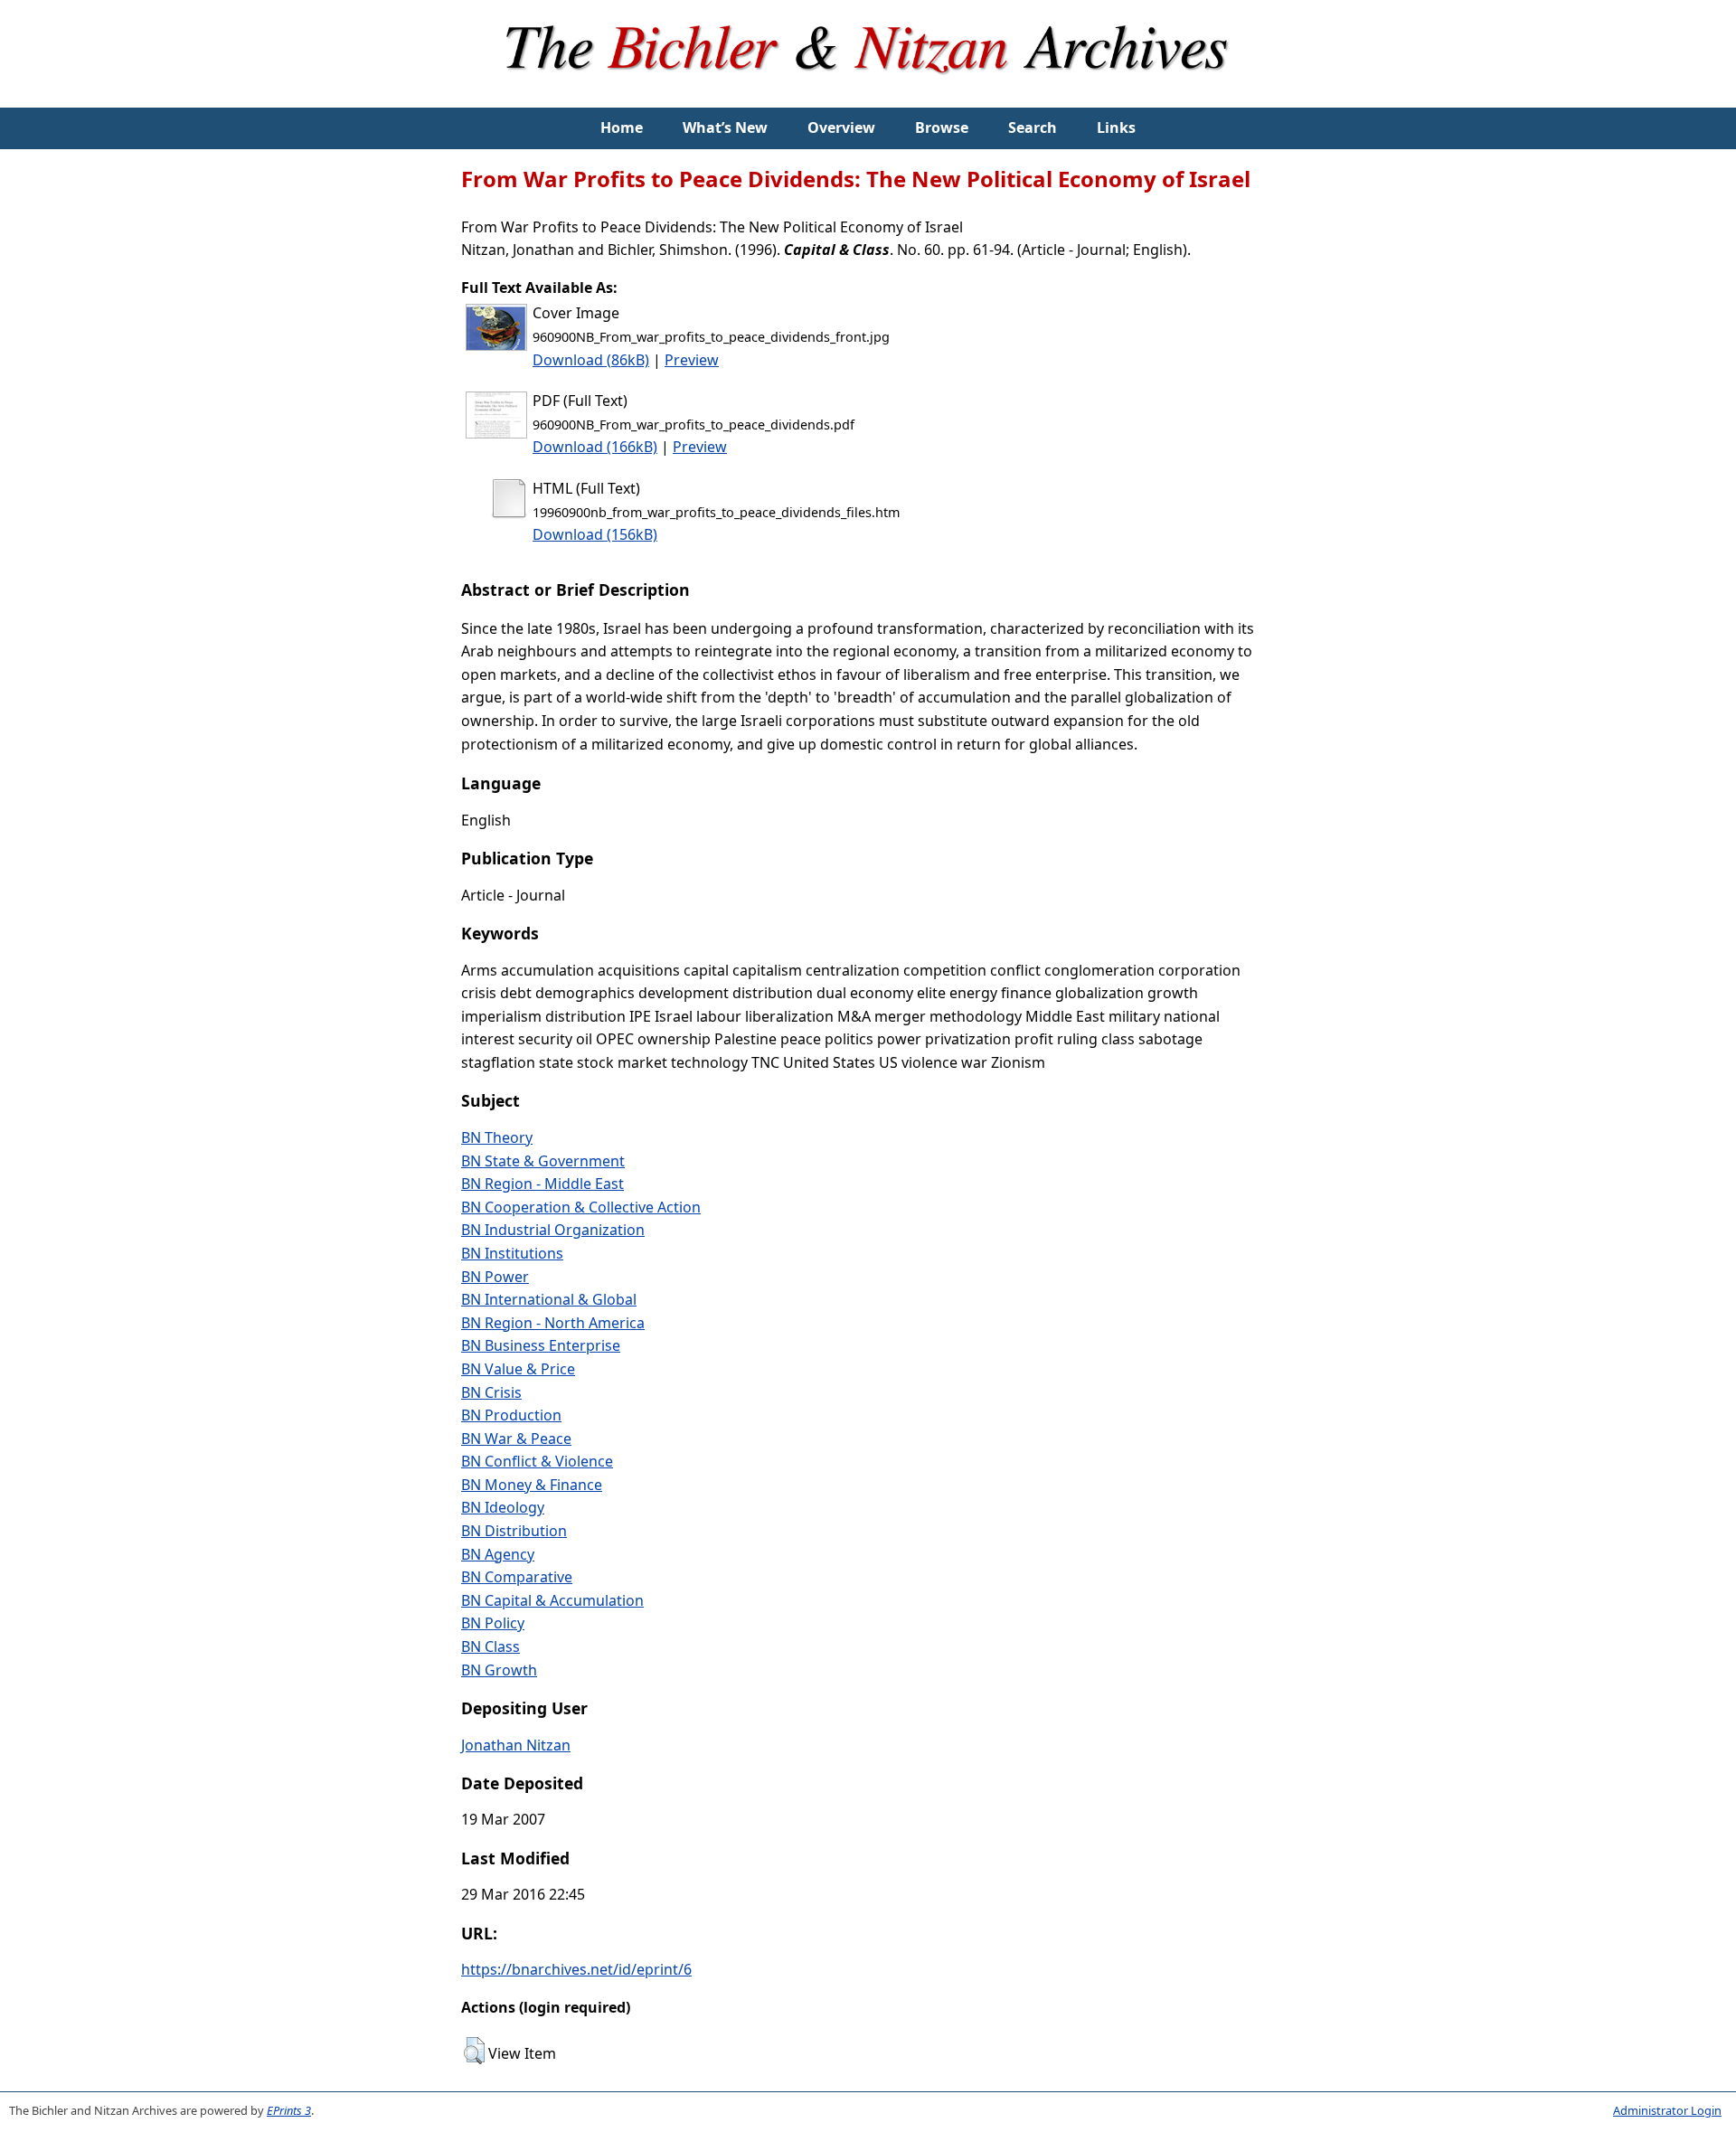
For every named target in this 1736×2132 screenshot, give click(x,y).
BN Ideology (503, 1507)
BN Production (511, 1415)
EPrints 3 (289, 2110)
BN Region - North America (553, 1323)
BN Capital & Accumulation (552, 1600)
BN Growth (499, 1670)
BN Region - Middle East (542, 1184)
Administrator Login (1667, 2110)
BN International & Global (549, 1299)
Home (622, 127)
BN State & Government (543, 1161)
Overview (841, 127)
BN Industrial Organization (553, 1230)
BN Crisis (491, 1392)
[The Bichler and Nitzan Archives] (868, 96)
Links (1116, 127)
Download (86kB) (591, 360)
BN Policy (493, 1623)
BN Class (491, 1646)
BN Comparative (517, 1577)
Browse (942, 127)
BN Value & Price (518, 1369)
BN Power (495, 1277)
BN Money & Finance (532, 1485)
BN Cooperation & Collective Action (581, 1207)
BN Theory (497, 1137)
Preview (692, 360)
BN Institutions (512, 1253)
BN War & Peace (516, 1439)
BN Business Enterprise (541, 1345)
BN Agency (498, 1554)
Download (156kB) (595, 534)
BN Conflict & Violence (537, 1461)
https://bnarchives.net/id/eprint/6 (576, 1969)
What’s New (725, 127)
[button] (474, 2051)
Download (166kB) (595, 447)
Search (1033, 127)
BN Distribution (514, 1531)
